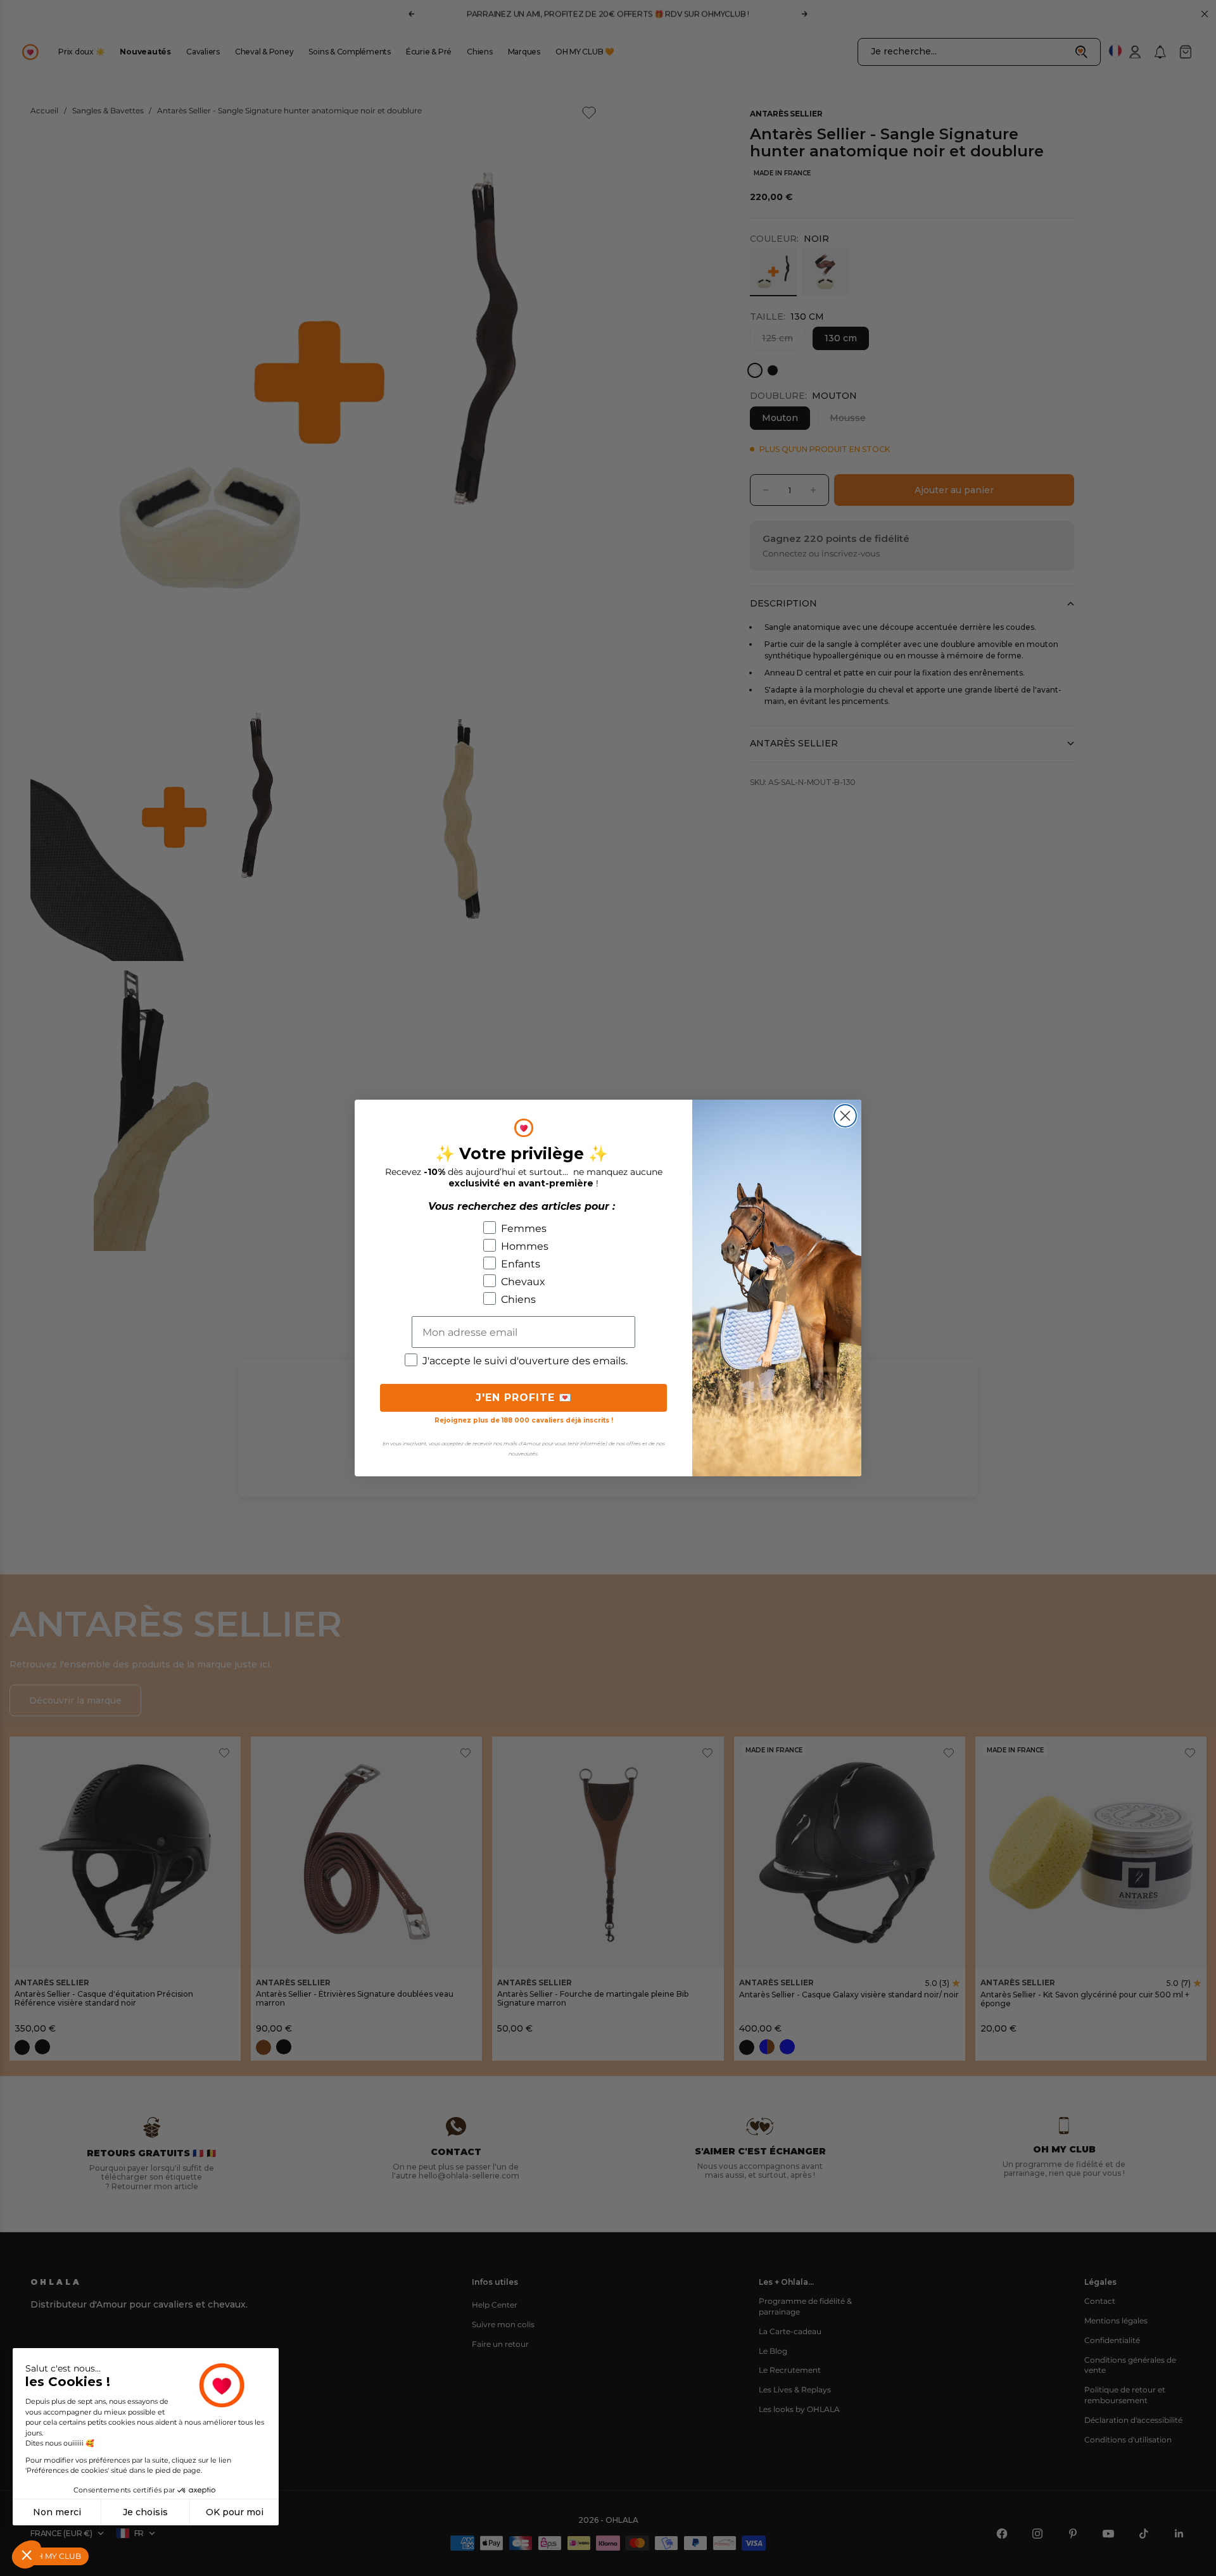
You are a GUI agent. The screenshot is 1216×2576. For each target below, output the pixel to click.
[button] (27, 2554)
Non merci (57, 2512)
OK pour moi (235, 2512)
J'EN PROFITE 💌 (524, 1398)
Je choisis (145, 2512)
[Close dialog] (845, 1116)
